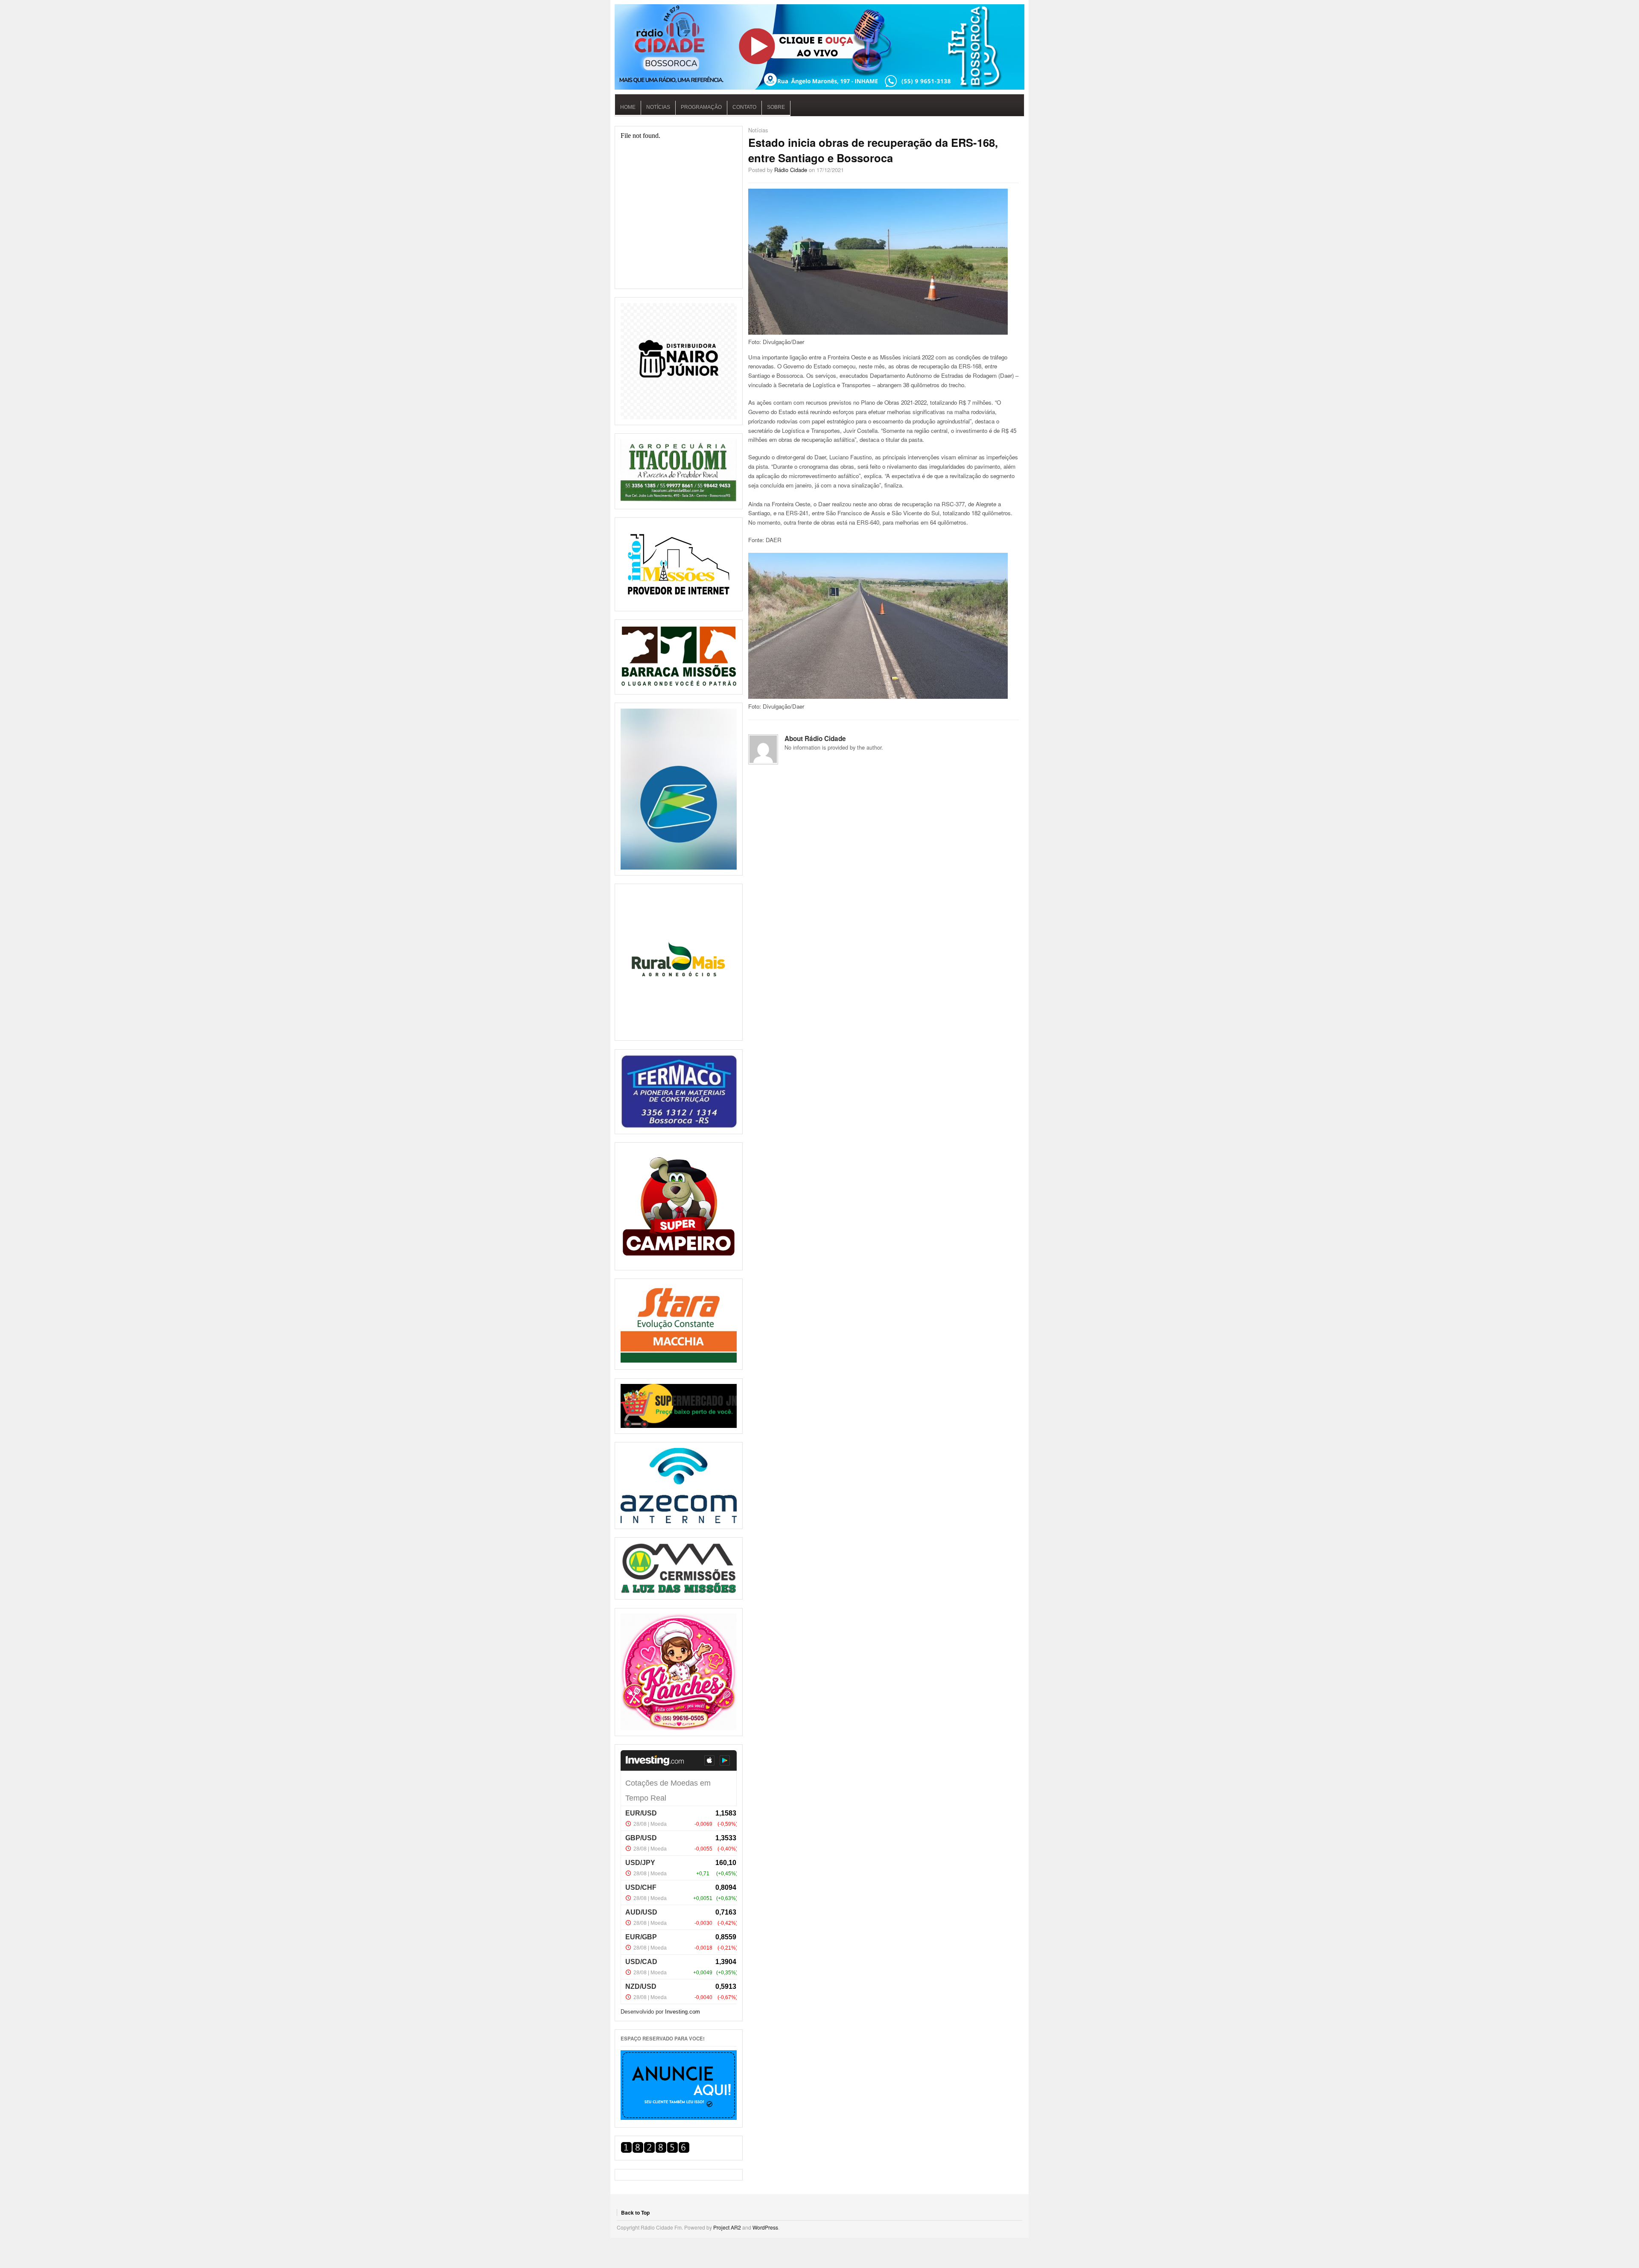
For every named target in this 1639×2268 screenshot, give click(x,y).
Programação (701, 107)
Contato (744, 107)
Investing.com (682, 2012)
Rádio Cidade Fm (819, 47)
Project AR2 (727, 2227)
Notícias (658, 107)
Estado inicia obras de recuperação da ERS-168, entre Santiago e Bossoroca (873, 150)
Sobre (776, 107)
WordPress (765, 2227)
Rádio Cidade (791, 170)
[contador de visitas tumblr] (655, 2151)
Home (628, 107)
